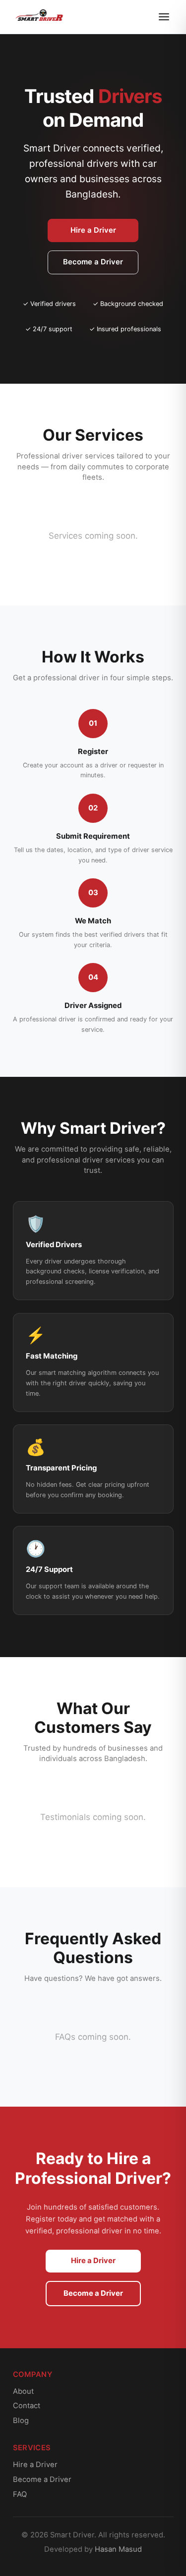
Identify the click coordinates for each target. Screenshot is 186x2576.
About (23, 2391)
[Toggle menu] (164, 17)
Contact (27, 2406)
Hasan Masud (118, 2549)
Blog (21, 2421)
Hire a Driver (93, 230)
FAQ (20, 2494)
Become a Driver (93, 262)
